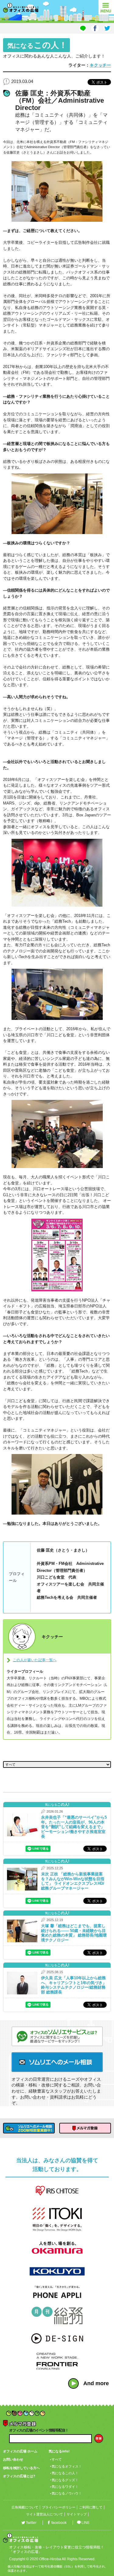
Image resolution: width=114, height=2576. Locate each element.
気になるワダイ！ (65, 2487)
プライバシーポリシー (59, 2507)
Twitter (31, 2523)
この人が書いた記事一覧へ (35, 1660)
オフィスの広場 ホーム (20, 2451)
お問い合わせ (13, 2459)
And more (96, 2383)
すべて (57, 2459)
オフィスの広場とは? (19, 2476)
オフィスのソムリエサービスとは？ (57, 2036)
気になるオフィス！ (67, 2466)
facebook (59, 2523)
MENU (106, 7)
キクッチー (100, 65)
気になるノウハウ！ (67, 2493)
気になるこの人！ (65, 2473)
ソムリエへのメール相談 (57, 2062)
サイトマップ (77, 2514)
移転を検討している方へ (21, 2468)
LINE (86, 2523)
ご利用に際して (91, 2507)
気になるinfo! (59, 2451)
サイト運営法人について (45, 2514)
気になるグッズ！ (65, 2480)
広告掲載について (25, 2507)
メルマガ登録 (85, 2128)
